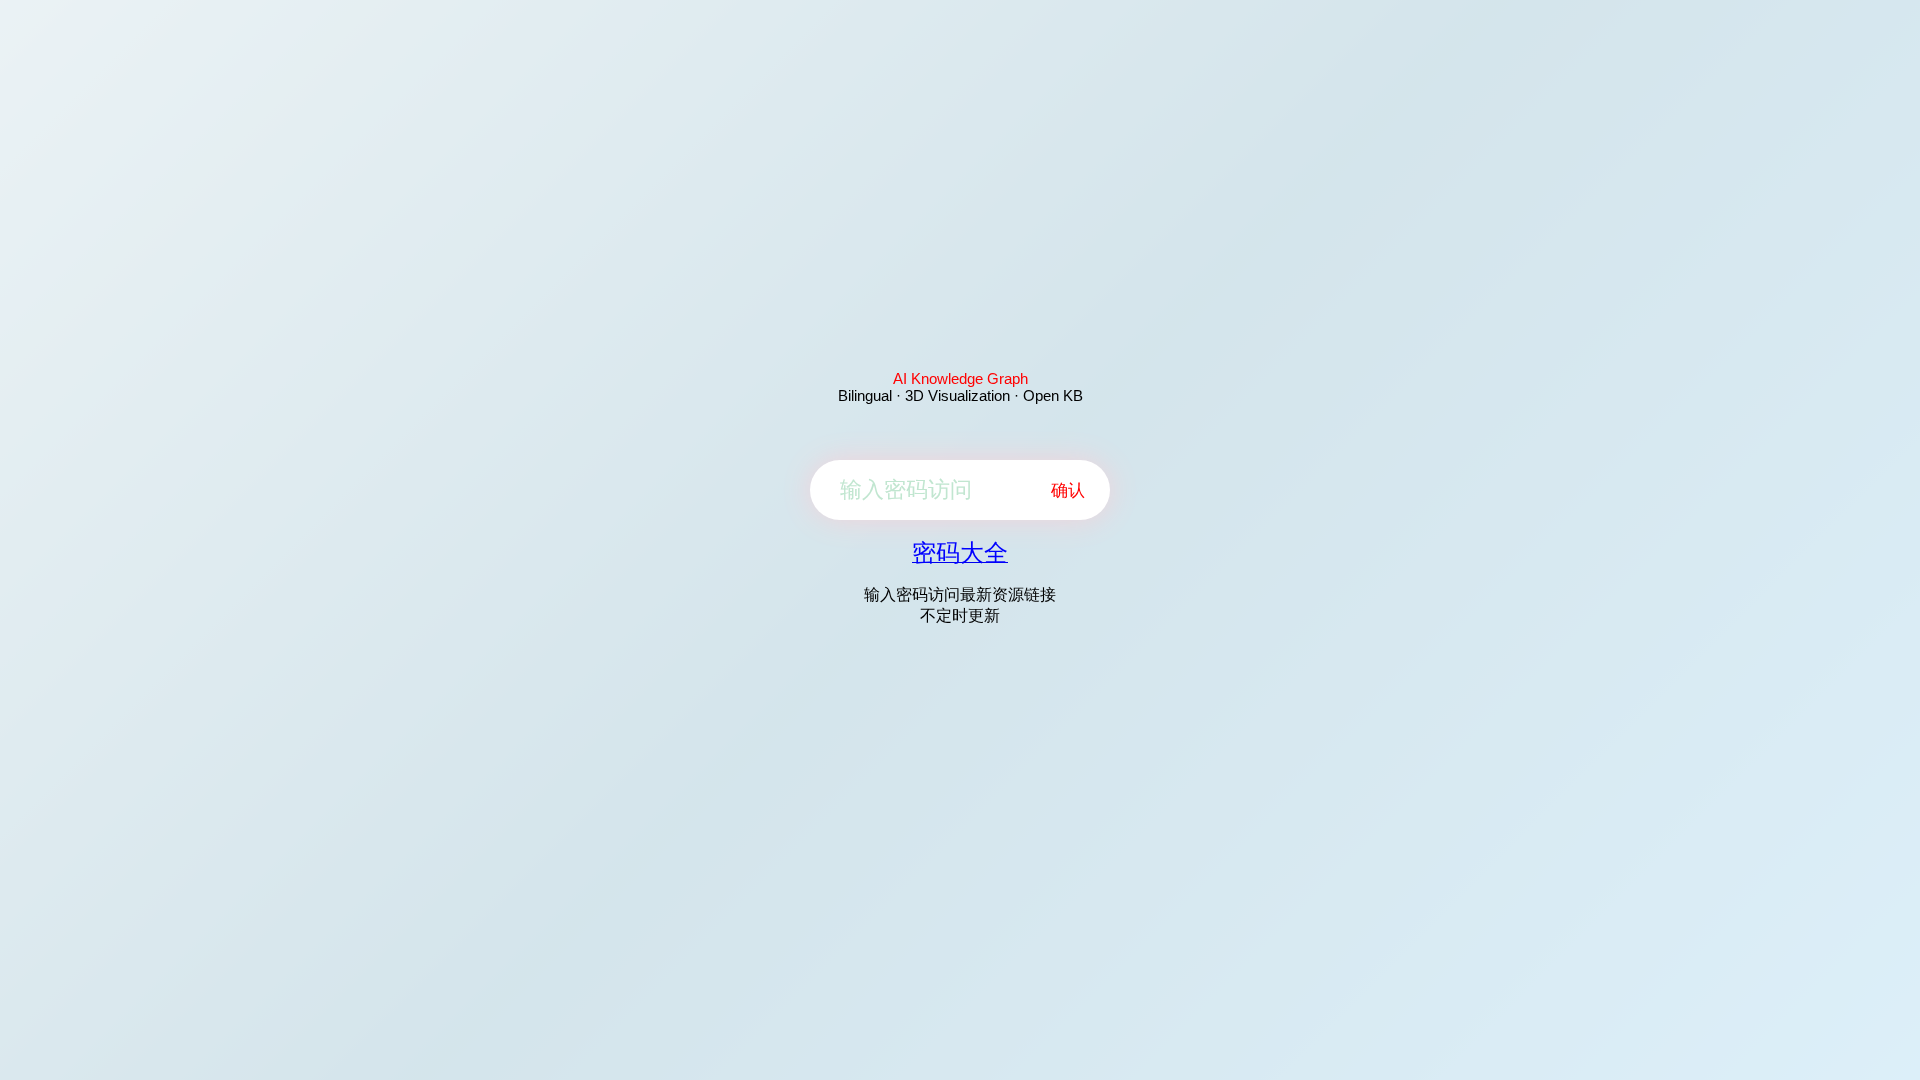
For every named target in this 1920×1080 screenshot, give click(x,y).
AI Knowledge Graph (960, 378)
